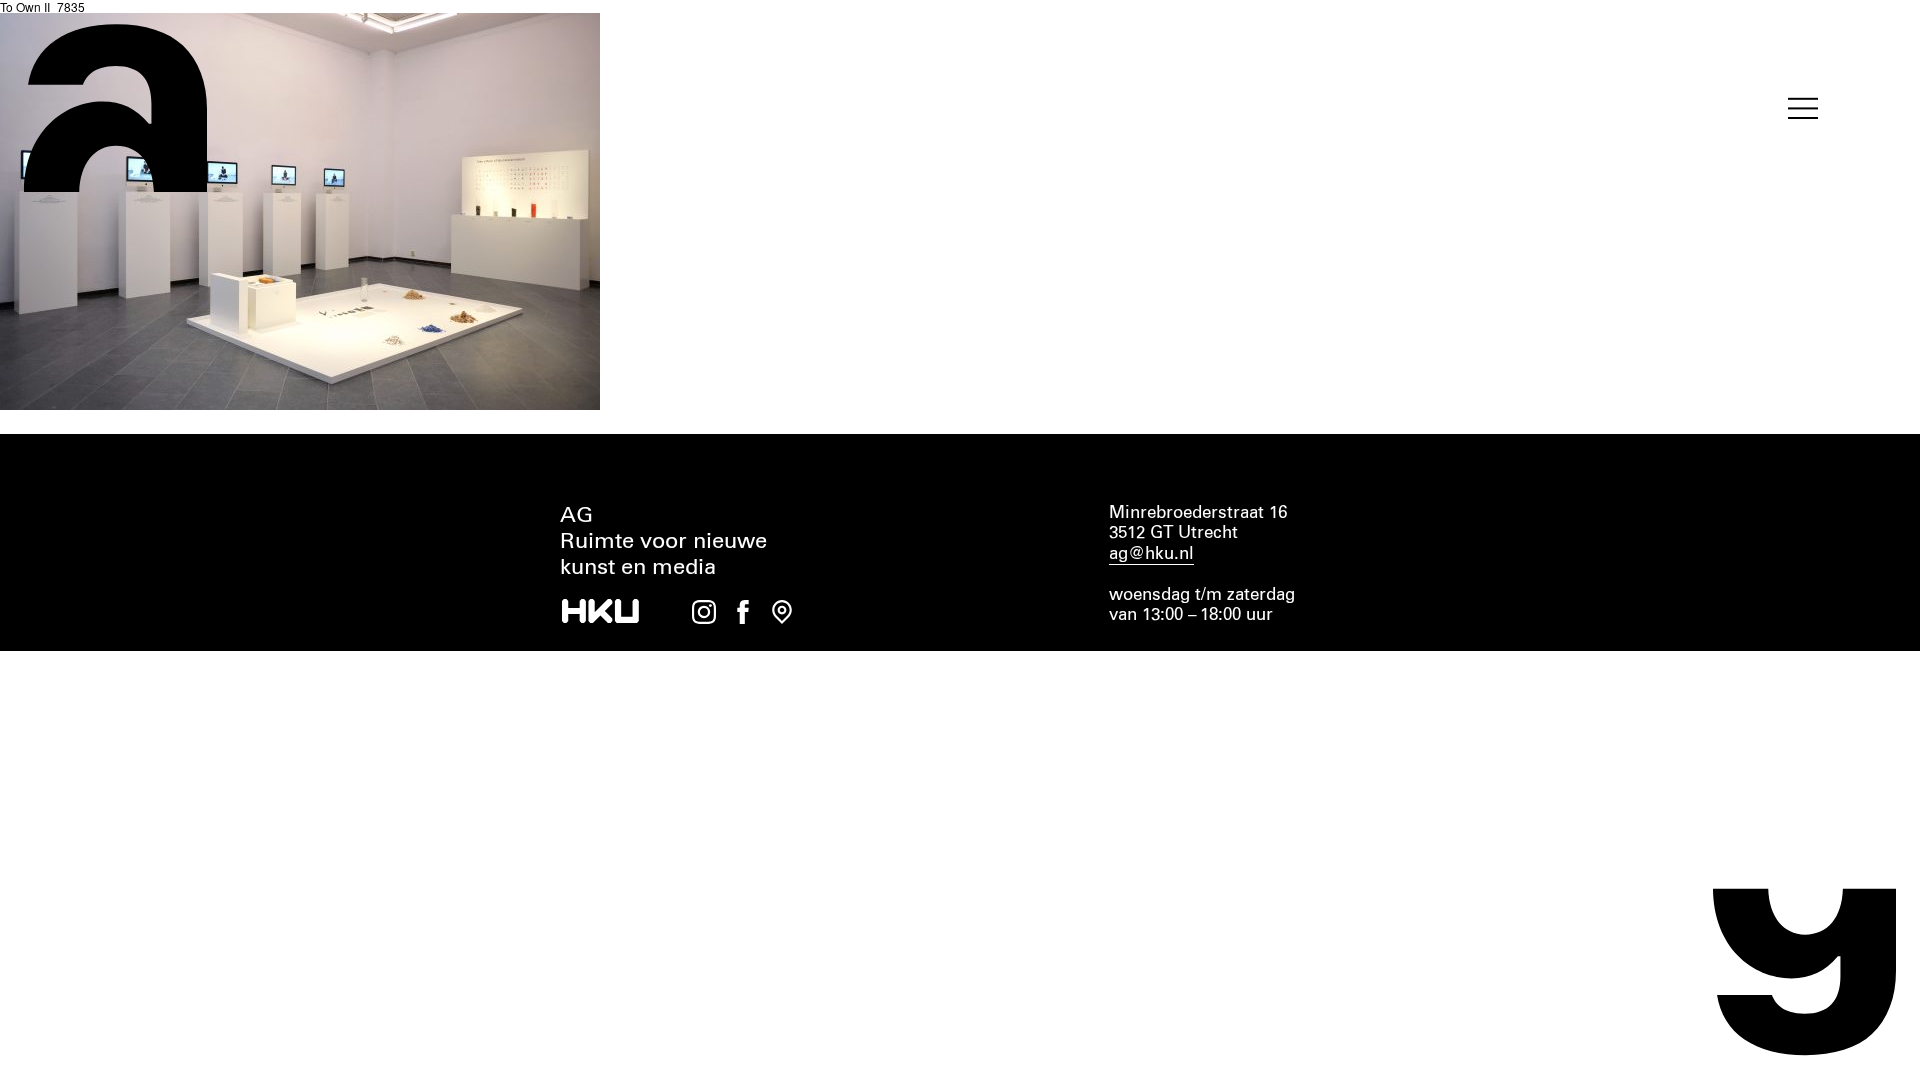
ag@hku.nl (1151, 554)
